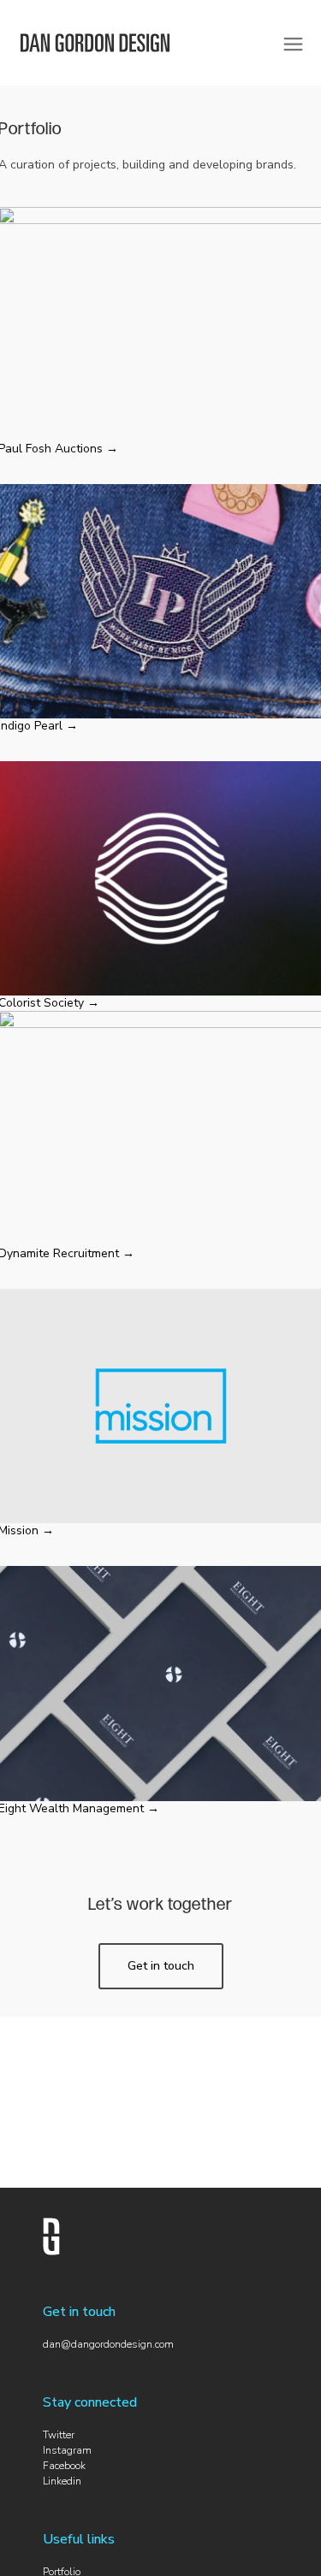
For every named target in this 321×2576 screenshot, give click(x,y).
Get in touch (161, 1966)
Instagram (67, 2450)
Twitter (59, 2435)
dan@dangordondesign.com (108, 2344)
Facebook (64, 2466)
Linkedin (62, 2481)
